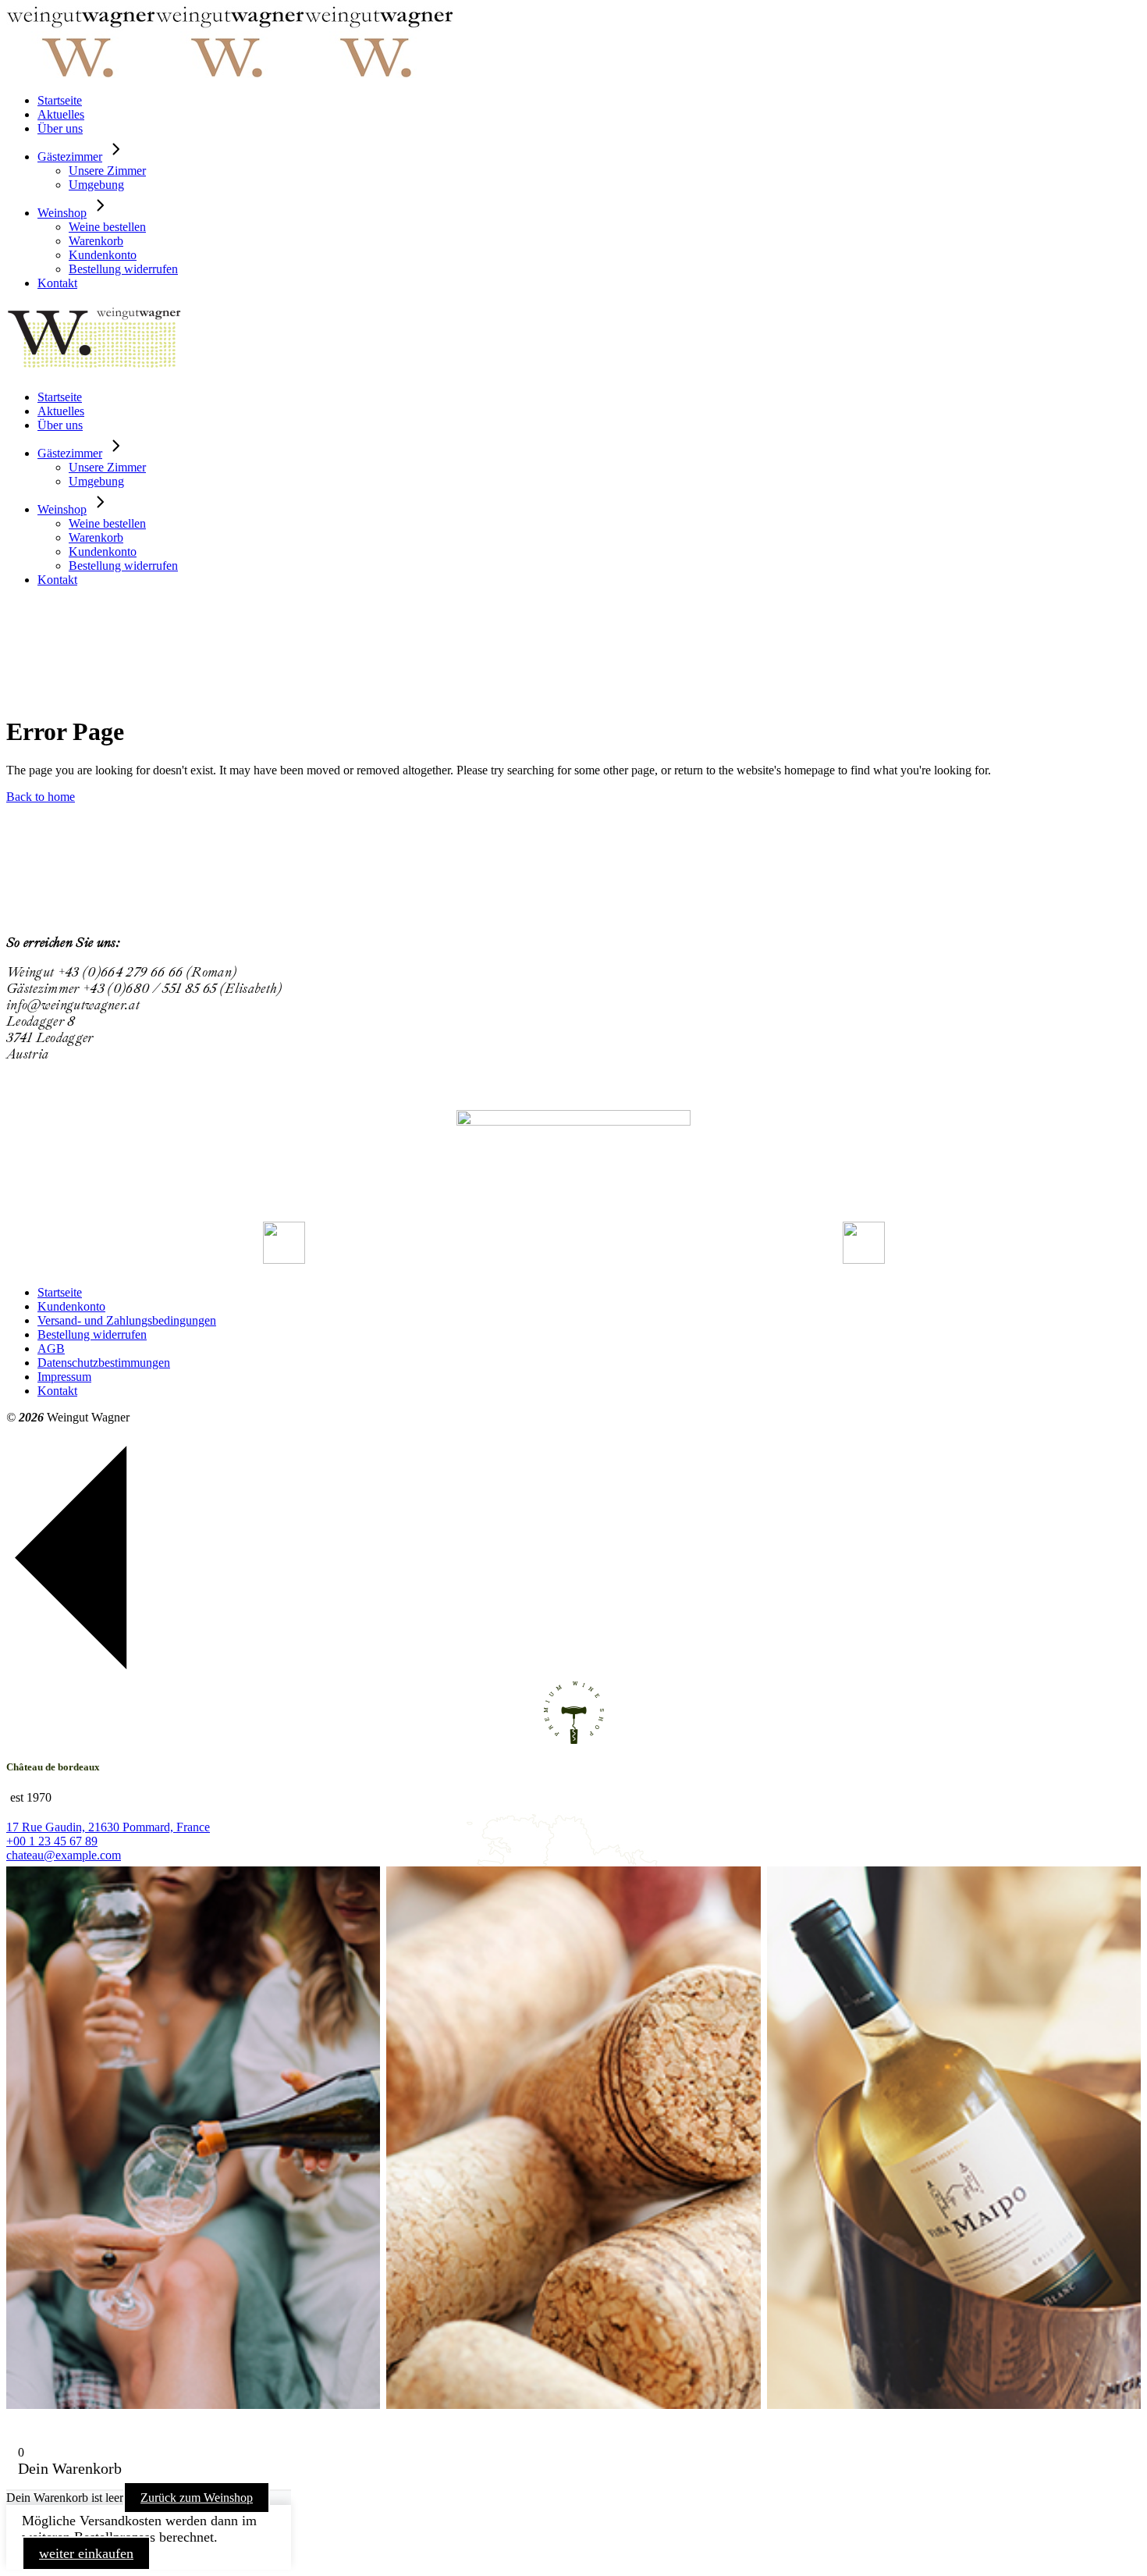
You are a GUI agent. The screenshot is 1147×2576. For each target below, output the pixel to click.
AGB (51, 1348)
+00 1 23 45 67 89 (52, 1841)
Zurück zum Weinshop (197, 2498)
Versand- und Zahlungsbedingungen (127, 1320)
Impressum (64, 1377)
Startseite (60, 1292)
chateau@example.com (64, 1855)
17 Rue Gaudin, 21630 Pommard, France (108, 1827)
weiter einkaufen (86, 2553)
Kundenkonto (71, 1306)
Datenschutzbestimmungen (104, 1363)
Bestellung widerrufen (92, 1334)
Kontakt (57, 1391)
